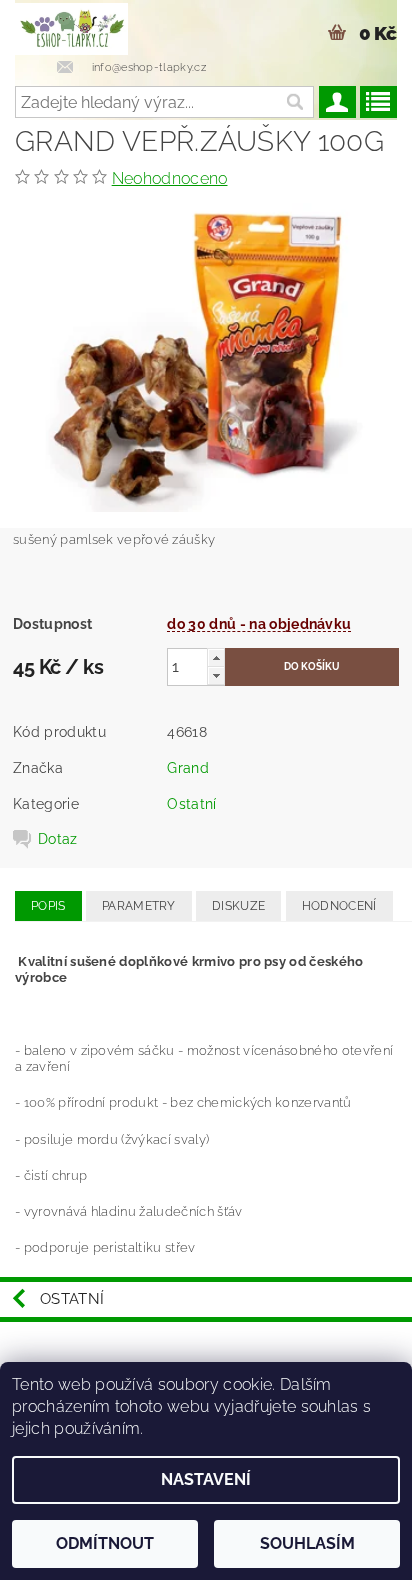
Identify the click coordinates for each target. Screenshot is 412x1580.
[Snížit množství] (216, 675)
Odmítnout (105, 1543)
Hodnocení (339, 906)
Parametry (139, 906)
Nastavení (206, 1479)
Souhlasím (307, 1543)
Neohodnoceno (170, 178)
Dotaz (58, 839)
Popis (48, 906)
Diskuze (238, 906)
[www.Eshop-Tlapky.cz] (71, 26)
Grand (188, 768)
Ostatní (191, 804)
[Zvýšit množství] (216, 657)
